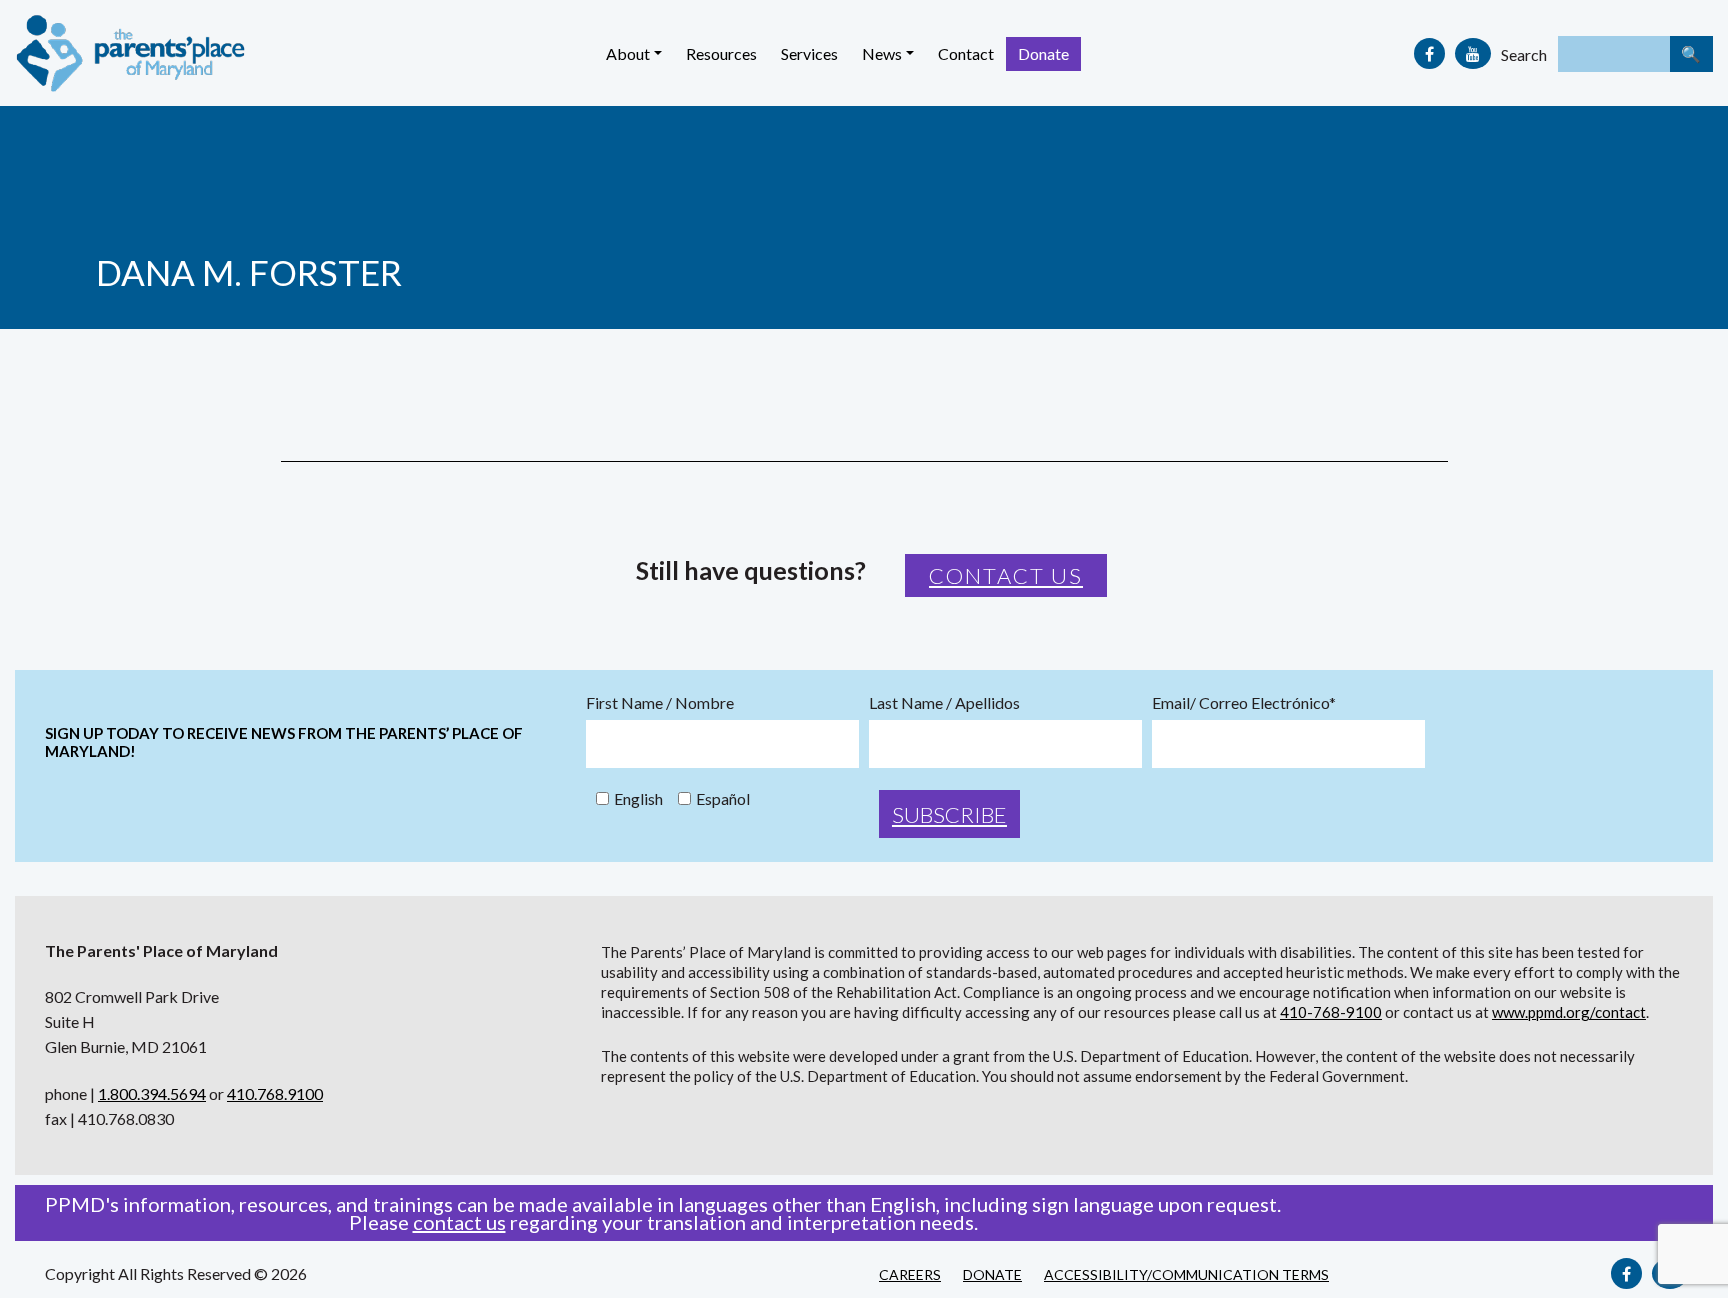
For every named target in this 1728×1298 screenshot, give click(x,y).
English (638, 799)
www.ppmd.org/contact (1569, 1012)
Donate (1043, 53)
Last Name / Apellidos (944, 703)
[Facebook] (1429, 53)
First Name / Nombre (660, 703)
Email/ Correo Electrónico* (1244, 703)
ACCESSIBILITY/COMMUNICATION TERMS (1186, 1274)
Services (809, 53)
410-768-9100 (1331, 1012)
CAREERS (910, 1274)
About (628, 53)
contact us (459, 1222)
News (882, 53)
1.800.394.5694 (152, 1093)
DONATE (992, 1274)
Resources (721, 53)
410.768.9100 (275, 1093)
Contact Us (1006, 575)
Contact (966, 53)
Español (723, 799)
